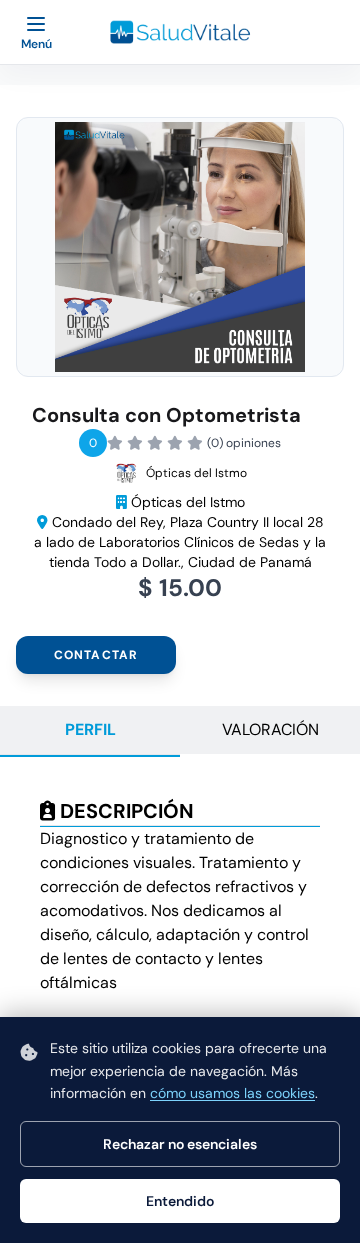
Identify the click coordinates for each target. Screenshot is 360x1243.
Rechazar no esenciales (180, 1144)
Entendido (180, 1201)
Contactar (96, 655)
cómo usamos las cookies (232, 1093)
